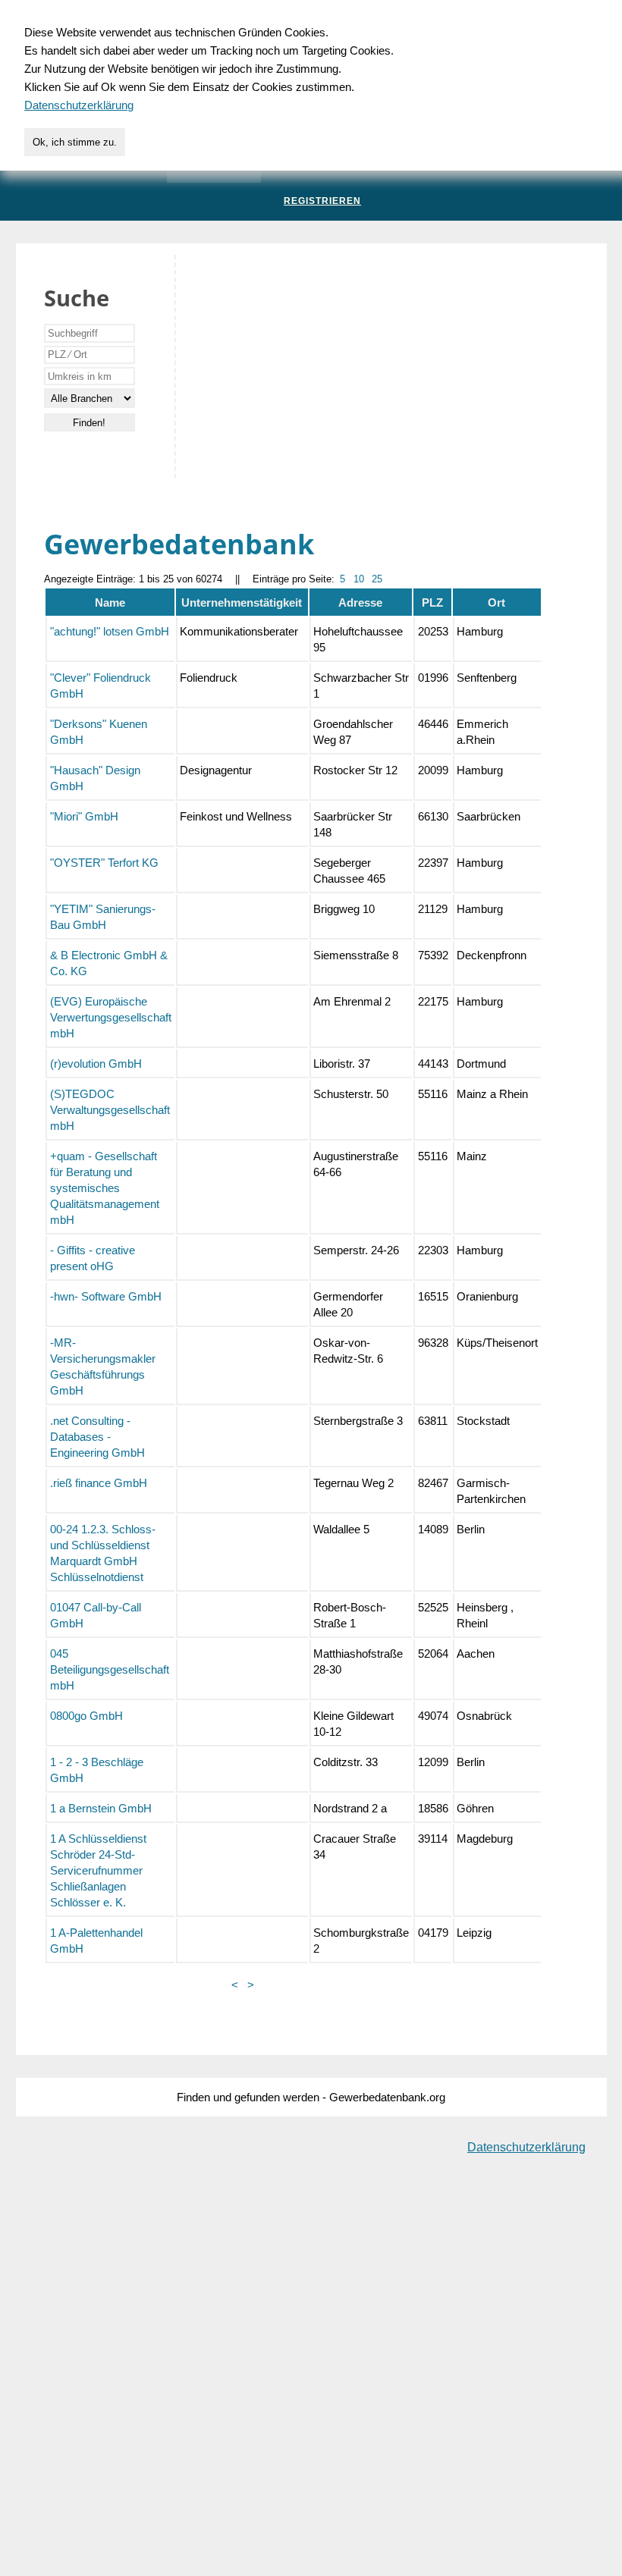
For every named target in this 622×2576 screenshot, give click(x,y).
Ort (496, 602)
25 (377, 579)
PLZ (432, 602)
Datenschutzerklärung (526, 2147)
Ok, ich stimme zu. (75, 142)
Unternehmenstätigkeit (242, 602)
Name (110, 602)
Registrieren (322, 201)
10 (359, 579)
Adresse (360, 602)
